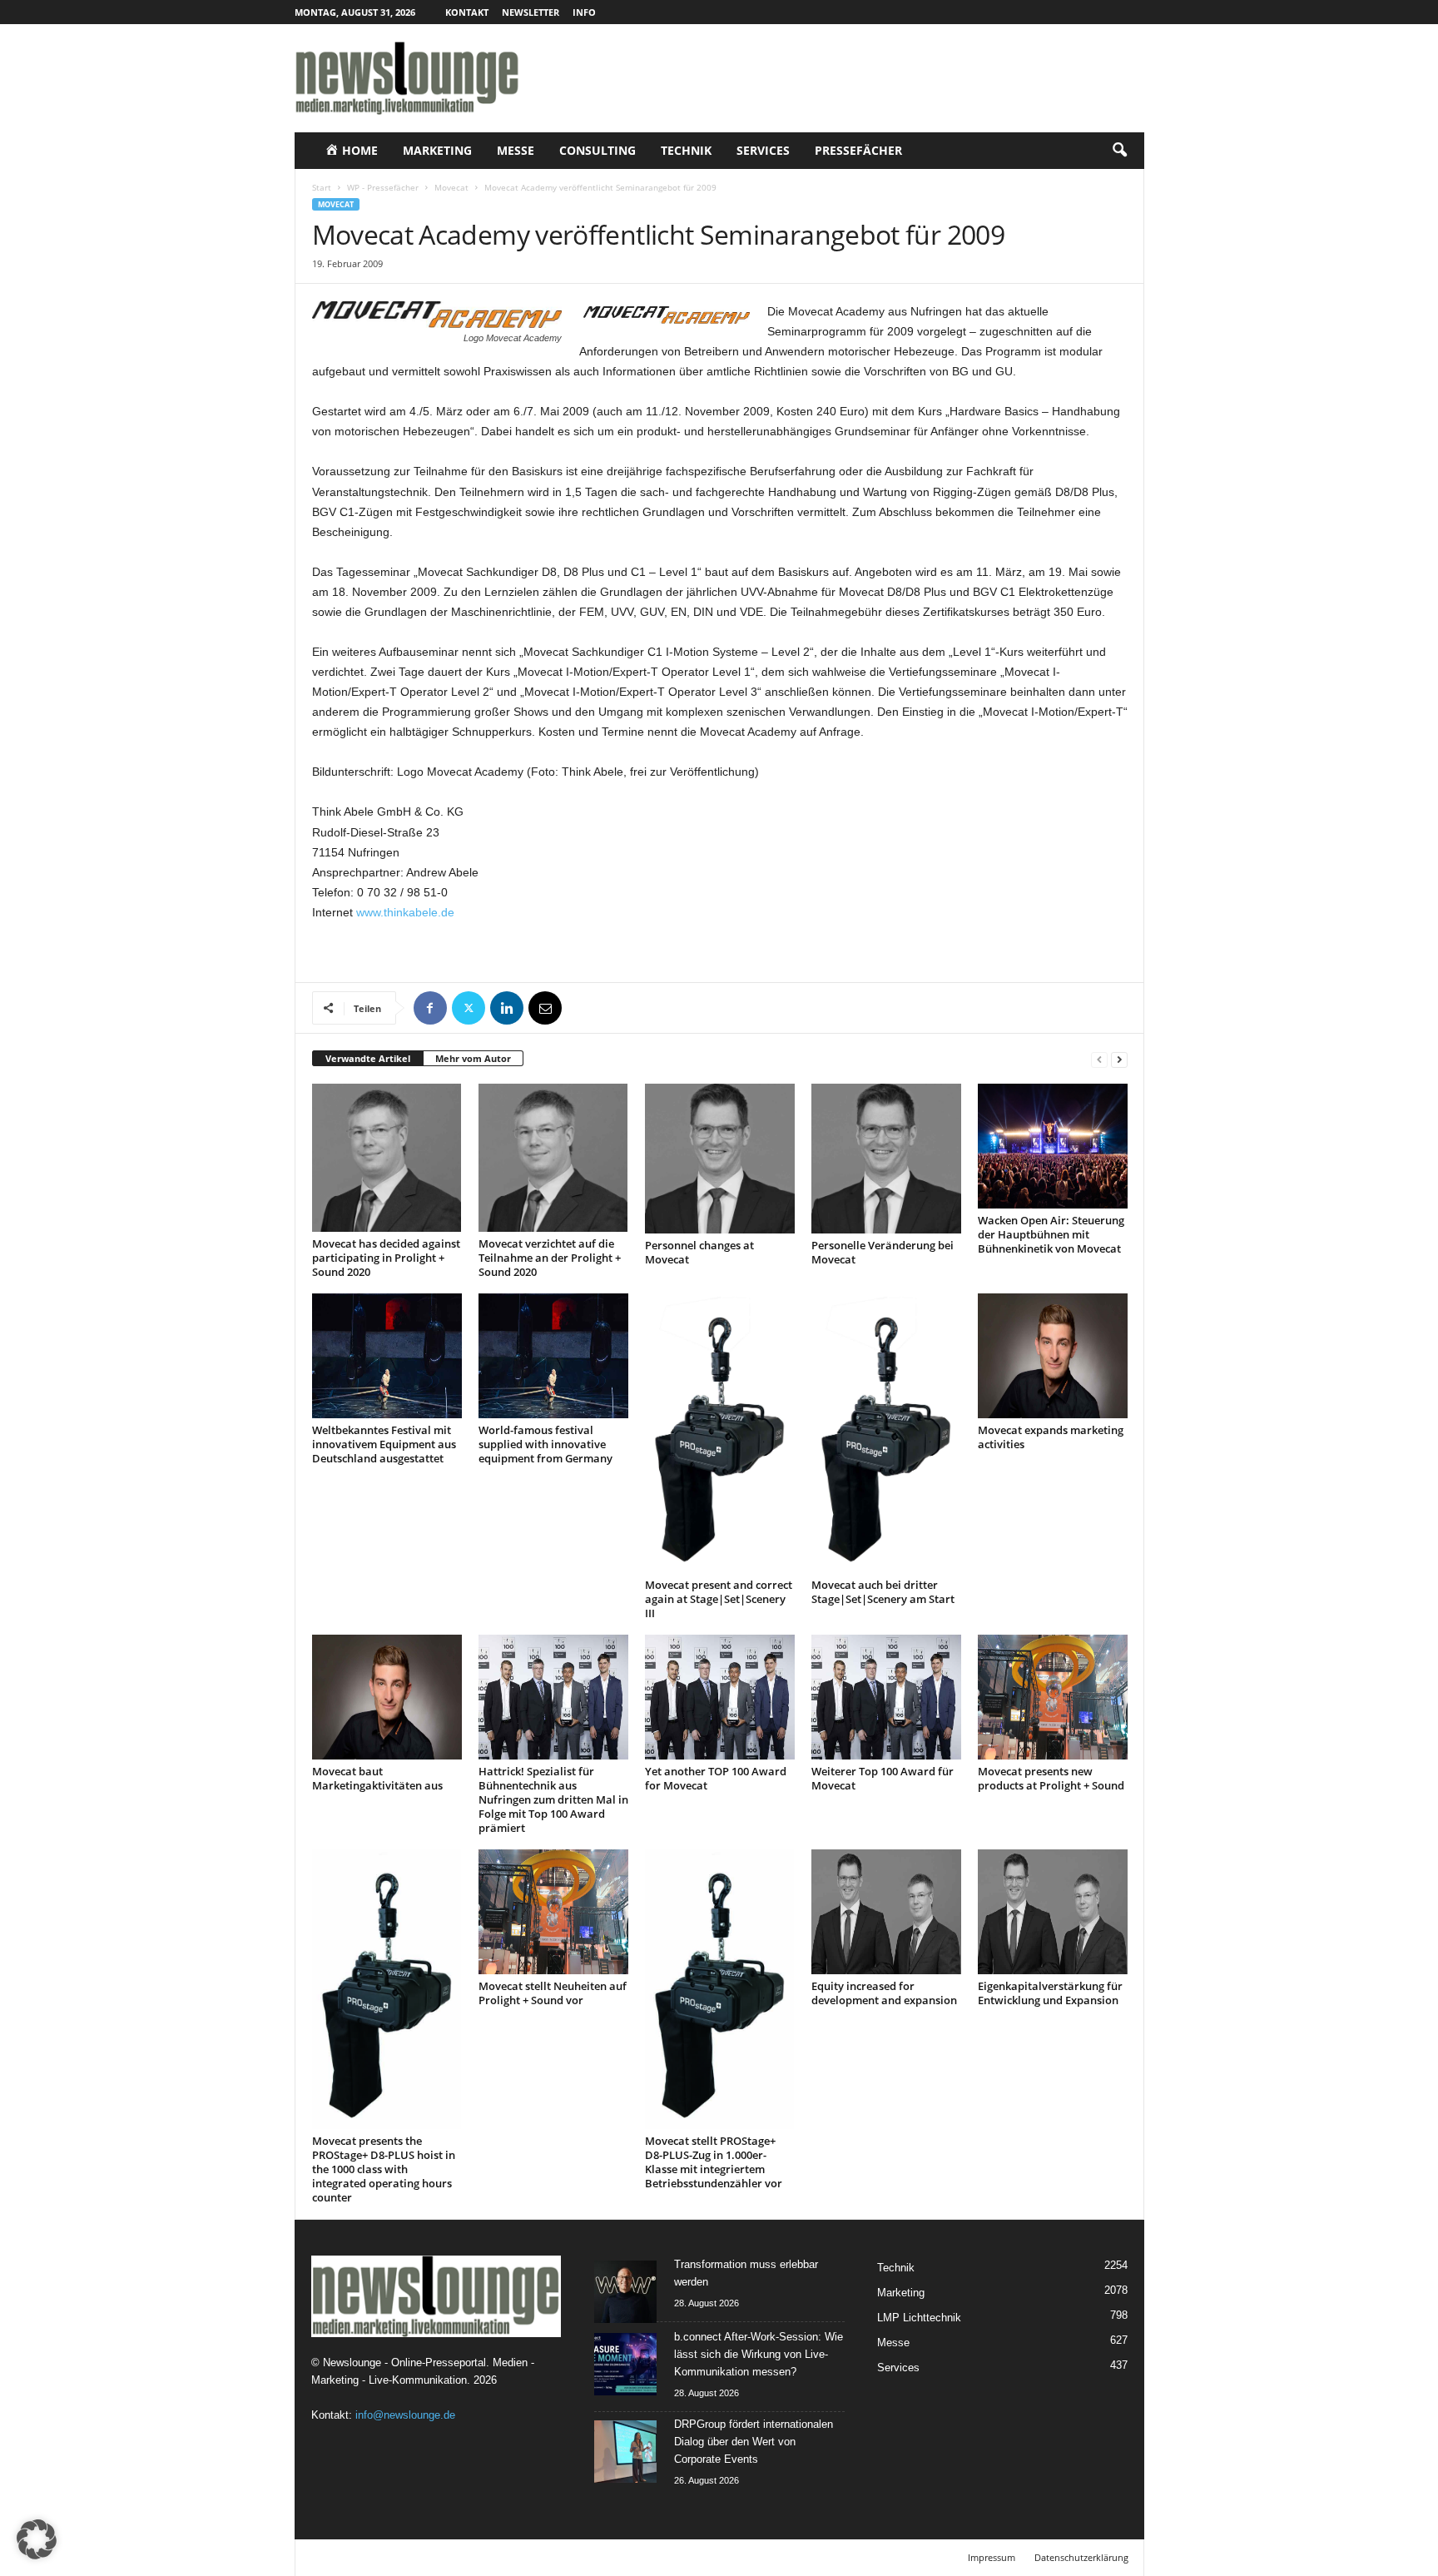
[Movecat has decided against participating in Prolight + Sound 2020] (387, 1158)
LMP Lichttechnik (919, 2318)
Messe (516, 150)
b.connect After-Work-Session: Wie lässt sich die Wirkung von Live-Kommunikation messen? (759, 2354)
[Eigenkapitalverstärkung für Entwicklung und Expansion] (1053, 1912)
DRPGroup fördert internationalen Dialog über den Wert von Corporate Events (754, 2442)
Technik (686, 150)
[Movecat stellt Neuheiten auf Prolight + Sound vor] (553, 1912)
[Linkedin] (507, 1008)
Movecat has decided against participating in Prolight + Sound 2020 (386, 1258)
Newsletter (531, 12)
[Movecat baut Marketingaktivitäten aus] (387, 1697)
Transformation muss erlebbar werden (746, 2273)
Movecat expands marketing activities (1051, 1437)
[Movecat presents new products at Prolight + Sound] (1053, 1697)
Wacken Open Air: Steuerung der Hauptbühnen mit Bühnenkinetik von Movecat (1051, 1234)
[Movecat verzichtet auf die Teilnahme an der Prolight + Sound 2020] (553, 1158)
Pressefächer (858, 150)
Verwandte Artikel (368, 1058)
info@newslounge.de (405, 2415)
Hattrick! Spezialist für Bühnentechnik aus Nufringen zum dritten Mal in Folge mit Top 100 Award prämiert (553, 1799)
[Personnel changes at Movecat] (720, 1159)
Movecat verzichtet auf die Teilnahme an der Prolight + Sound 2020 (550, 1258)
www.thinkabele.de (405, 912)
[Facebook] (430, 1008)
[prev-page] (1099, 1059)
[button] (1119, 151)
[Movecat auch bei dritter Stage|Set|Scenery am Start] (886, 1433)
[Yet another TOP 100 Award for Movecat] (720, 1697)
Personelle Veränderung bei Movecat (883, 1252)
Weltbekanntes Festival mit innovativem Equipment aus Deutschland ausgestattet (384, 1444)
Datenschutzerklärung (1081, 2557)
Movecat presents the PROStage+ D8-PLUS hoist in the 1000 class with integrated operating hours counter (384, 2169)
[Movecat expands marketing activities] (1053, 1356)
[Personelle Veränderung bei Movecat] (886, 1159)
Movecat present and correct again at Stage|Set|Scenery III (719, 1599)
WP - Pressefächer (383, 187)
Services (763, 150)
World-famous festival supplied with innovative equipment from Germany (545, 1444)
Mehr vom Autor (473, 1058)
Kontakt (467, 12)
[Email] (545, 1008)
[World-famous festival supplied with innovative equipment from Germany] (553, 1356)
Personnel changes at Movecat (699, 1252)
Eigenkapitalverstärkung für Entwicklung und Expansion (1050, 1993)
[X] (469, 1008)
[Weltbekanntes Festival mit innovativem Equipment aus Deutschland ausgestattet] (387, 1356)
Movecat (451, 187)
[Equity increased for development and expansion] (886, 1912)
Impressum (992, 2557)
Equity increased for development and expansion (884, 1993)
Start (322, 187)
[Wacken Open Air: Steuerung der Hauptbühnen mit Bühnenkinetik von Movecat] (1053, 1146)
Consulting (598, 150)
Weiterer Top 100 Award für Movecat (883, 1778)
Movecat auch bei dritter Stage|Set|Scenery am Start (883, 1592)
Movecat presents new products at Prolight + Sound (1051, 1778)
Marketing (437, 150)
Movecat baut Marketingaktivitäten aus (377, 1778)
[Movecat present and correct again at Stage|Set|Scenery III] (720, 1433)
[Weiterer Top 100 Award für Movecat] (886, 1697)
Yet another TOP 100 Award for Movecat (716, 1778)
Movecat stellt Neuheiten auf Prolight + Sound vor (553, 1993)
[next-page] (1119, 1059)
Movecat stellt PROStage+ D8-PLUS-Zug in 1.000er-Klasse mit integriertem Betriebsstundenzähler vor (714, 2162)
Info (584, 12)
